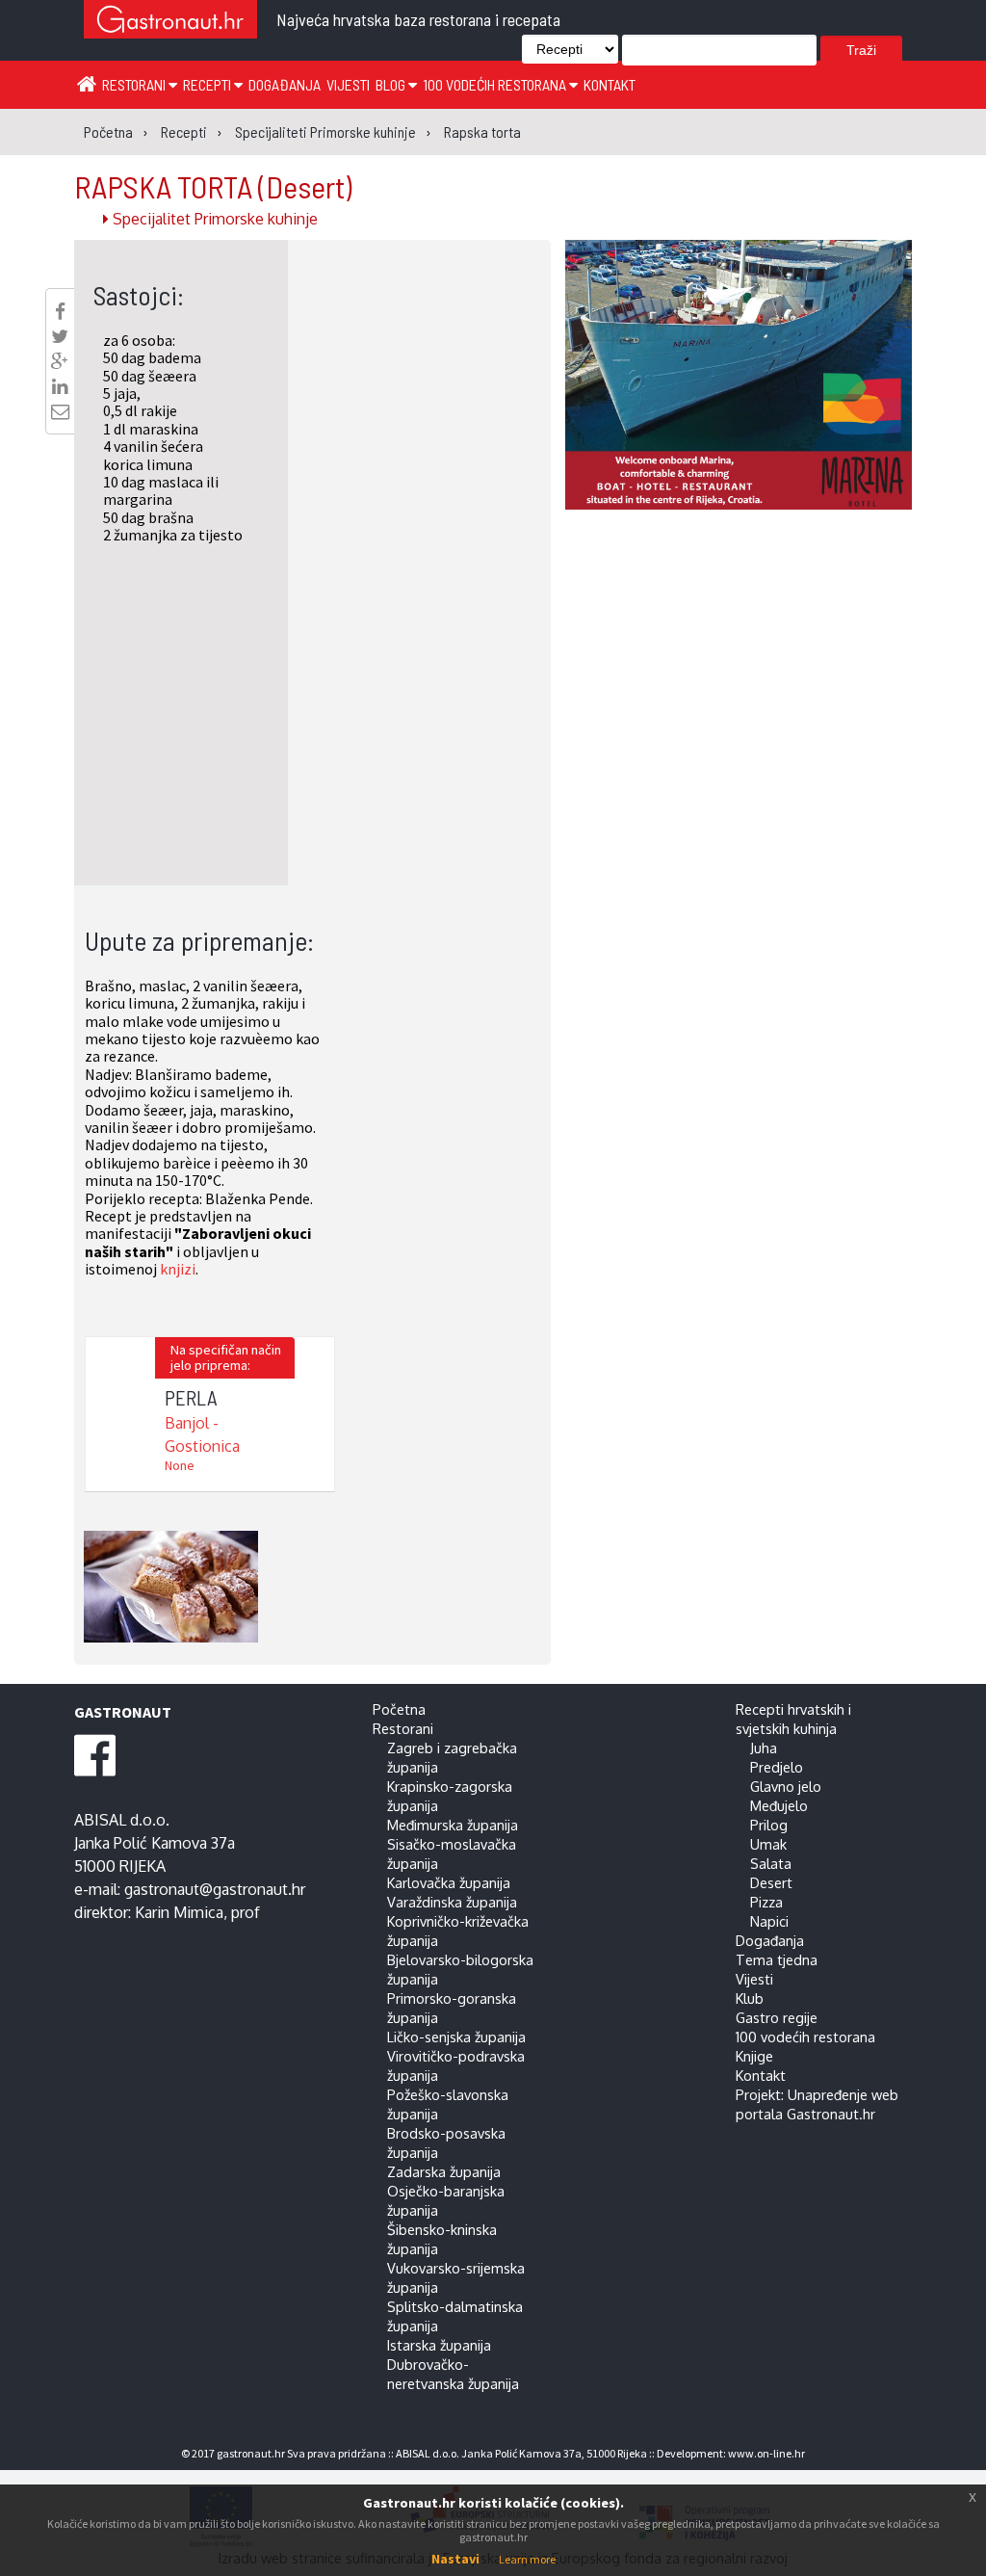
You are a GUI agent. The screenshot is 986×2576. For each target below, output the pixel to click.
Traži (861, 50)
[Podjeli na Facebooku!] (60, 311)
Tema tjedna (777, 1959)
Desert (771, 1882)
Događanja (285, 84)
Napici (769, 1921)
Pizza (766, 1902)
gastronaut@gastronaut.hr (215, 1889)
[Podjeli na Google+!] (60, 361)
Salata (771, 1863)
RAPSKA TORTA (213, 186)
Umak (768, 1844)
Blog (392, 84)
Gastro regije (777, 2017)
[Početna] (87, 83)
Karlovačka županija (449, 1882)
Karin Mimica (179, 1912)
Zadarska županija (444, 2171)
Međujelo (779, 1805)
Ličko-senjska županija (456, 2037)
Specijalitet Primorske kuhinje (213, 219)
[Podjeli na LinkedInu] (60, 386)
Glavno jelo (786, 1786)
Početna (399, 1709)
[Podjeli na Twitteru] (60, 336)
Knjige (754, 2056)
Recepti (208, 84)
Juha (764, 1748)
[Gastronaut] (170, 22)
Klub (750, 1998)
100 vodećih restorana (496, 84)
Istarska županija (439, 2345)
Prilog (769, 1825)
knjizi (178, 1269)
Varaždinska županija (452, 1902)
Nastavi (455, 2559)
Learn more (527, 2559)
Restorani (135, 84)
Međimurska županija (453, 1825)
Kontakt (610, 84)
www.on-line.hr (766, 2453)
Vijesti (348, 84)
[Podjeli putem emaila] (60, 411)
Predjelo (777, 1767)
